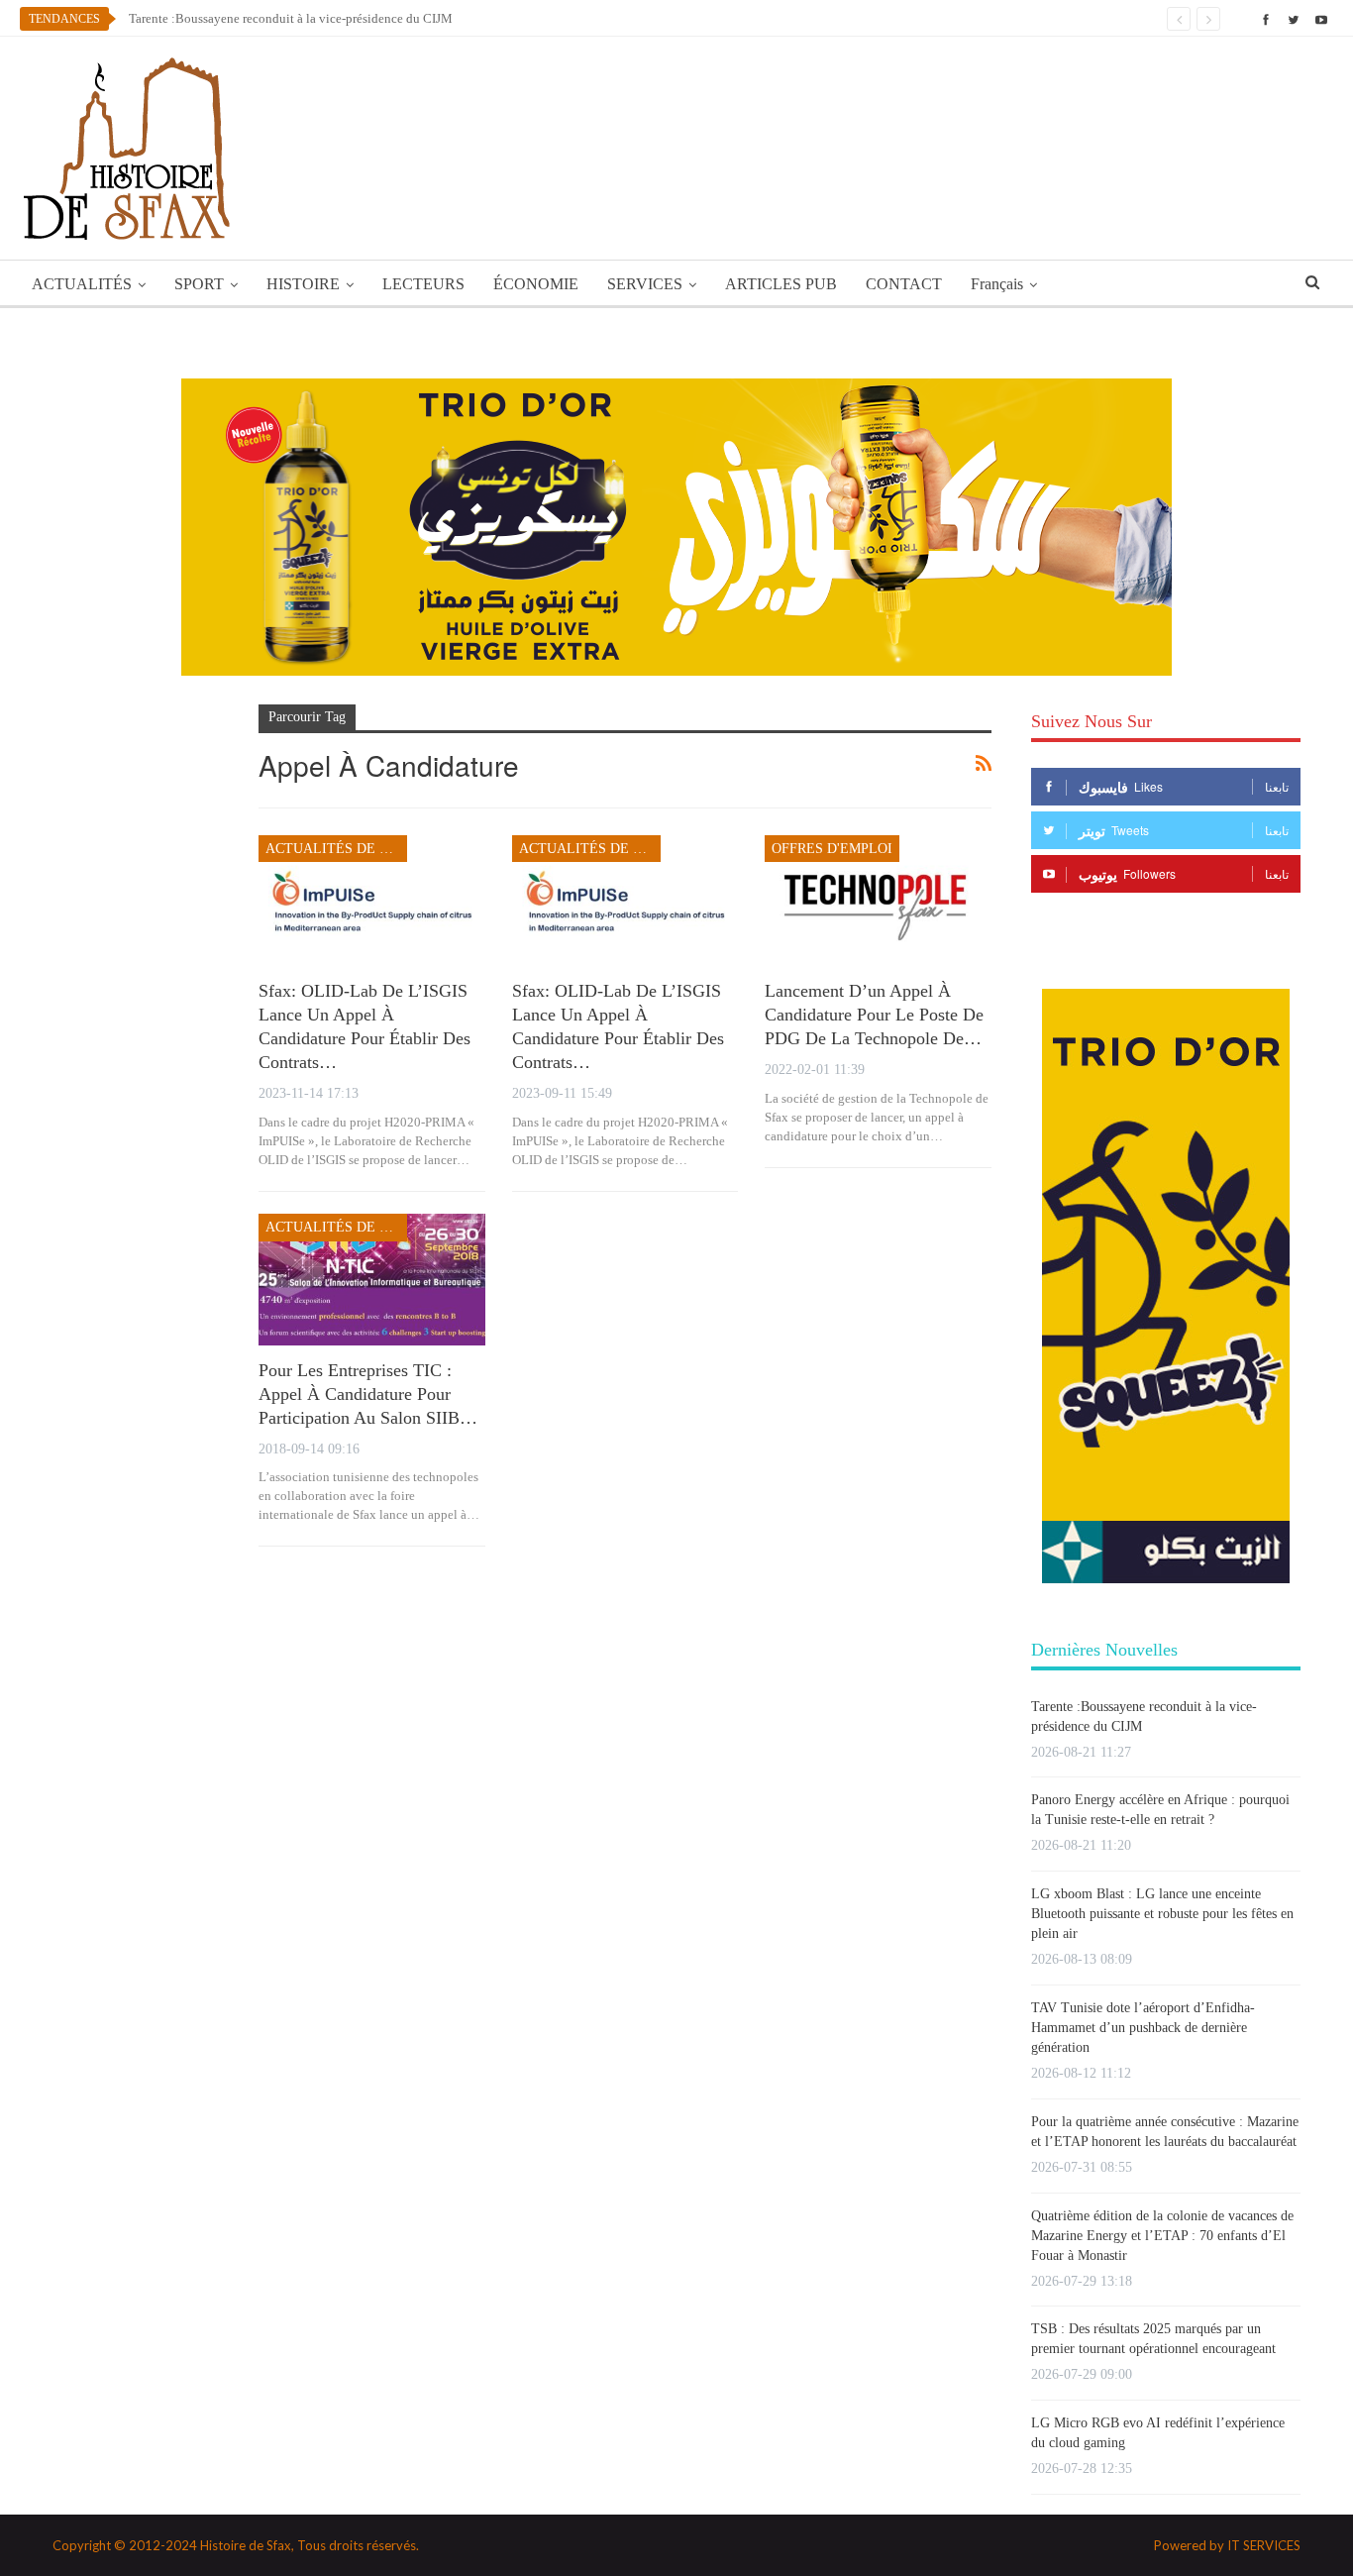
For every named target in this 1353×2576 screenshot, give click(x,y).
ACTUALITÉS (82, 284)
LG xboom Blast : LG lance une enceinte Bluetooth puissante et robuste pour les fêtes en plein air (1162, 1914)
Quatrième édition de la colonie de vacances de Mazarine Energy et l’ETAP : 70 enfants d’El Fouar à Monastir (1162, 2236)
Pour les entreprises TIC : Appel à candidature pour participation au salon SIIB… (368, 1394)
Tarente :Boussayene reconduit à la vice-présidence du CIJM (291, 18)
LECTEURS (423, 284)
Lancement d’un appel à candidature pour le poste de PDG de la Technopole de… (874, 1015)
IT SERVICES (1264, 2545)
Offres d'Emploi (832, 849)
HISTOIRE (303, 284)
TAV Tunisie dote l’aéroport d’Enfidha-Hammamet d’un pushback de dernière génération (1143, 2028)
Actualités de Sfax (336, 849)
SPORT (199, 284)
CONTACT (904, 284)
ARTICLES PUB (781, 284)
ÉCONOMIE (536, 284)
